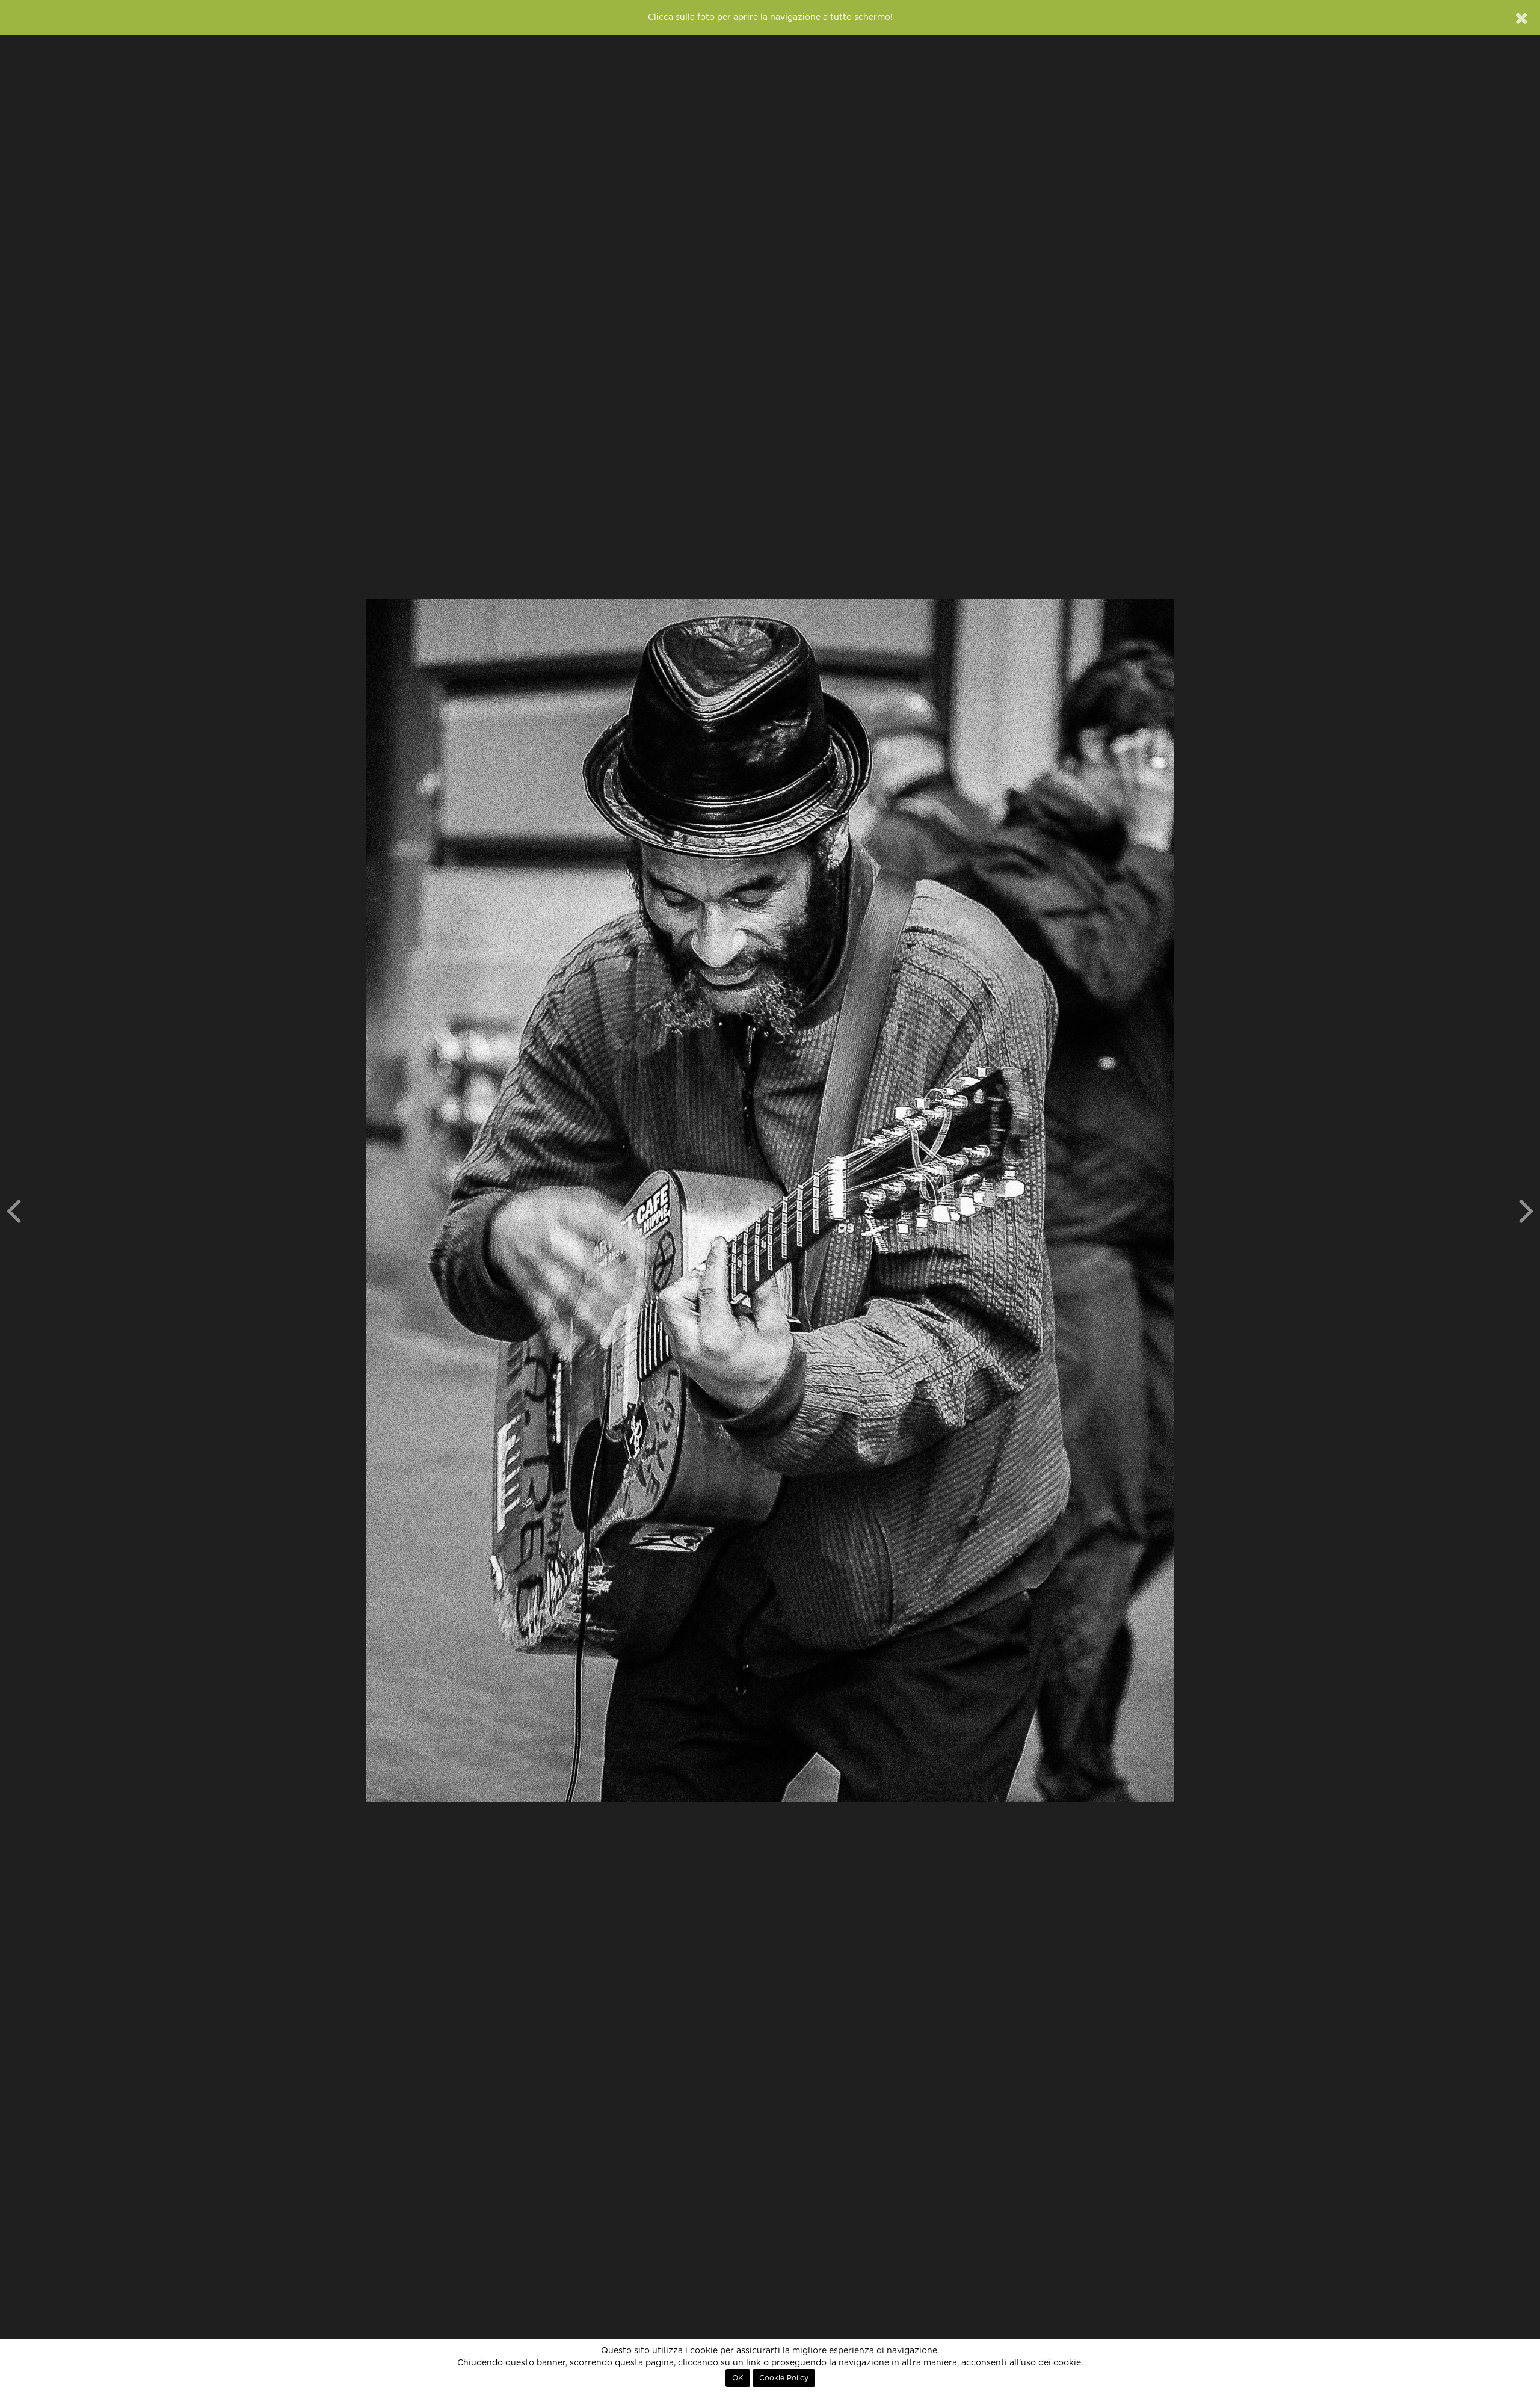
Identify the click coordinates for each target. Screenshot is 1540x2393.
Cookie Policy (784, 2378)
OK (738, 2378)
